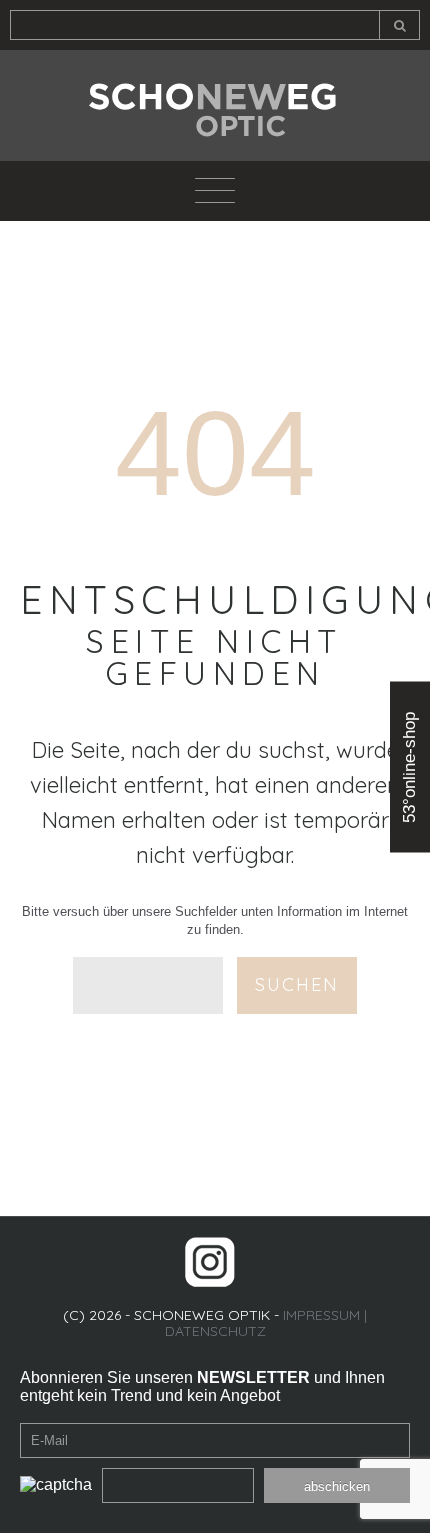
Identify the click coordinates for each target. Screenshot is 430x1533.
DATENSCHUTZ (215, 1331)
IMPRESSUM (321, 1315)
